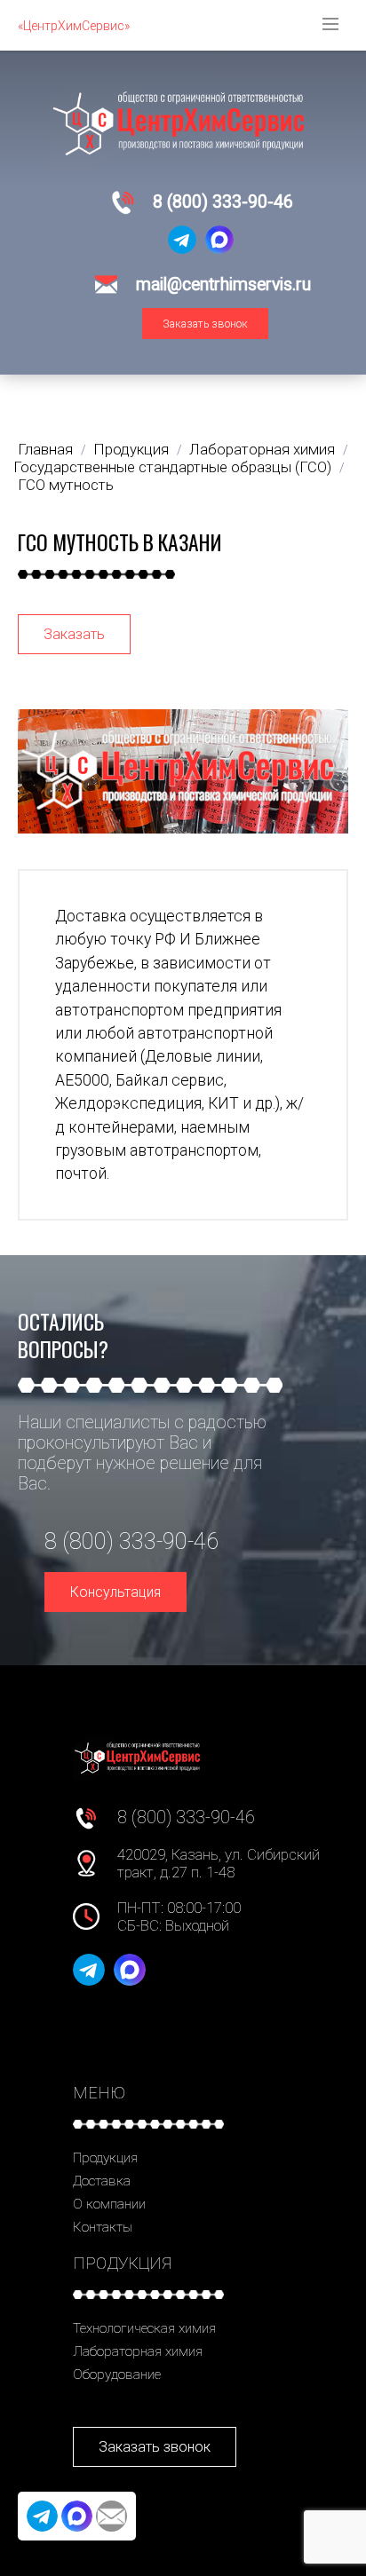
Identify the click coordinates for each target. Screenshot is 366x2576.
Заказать (74, 634)
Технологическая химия (144, 2328)
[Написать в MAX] (219, 240)
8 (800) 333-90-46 (223, 202)
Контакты (103, 2227)
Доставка (102, 2181)
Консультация (115, 1592)
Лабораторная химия (138, 2351)
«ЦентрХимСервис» (74, 26)
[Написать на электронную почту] (111, 2516)
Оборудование (117, 2375)
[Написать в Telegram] (182, 240)
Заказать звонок (205, 324)
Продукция (105, 2158)
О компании (109, 2204)
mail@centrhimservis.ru (223, 284)
